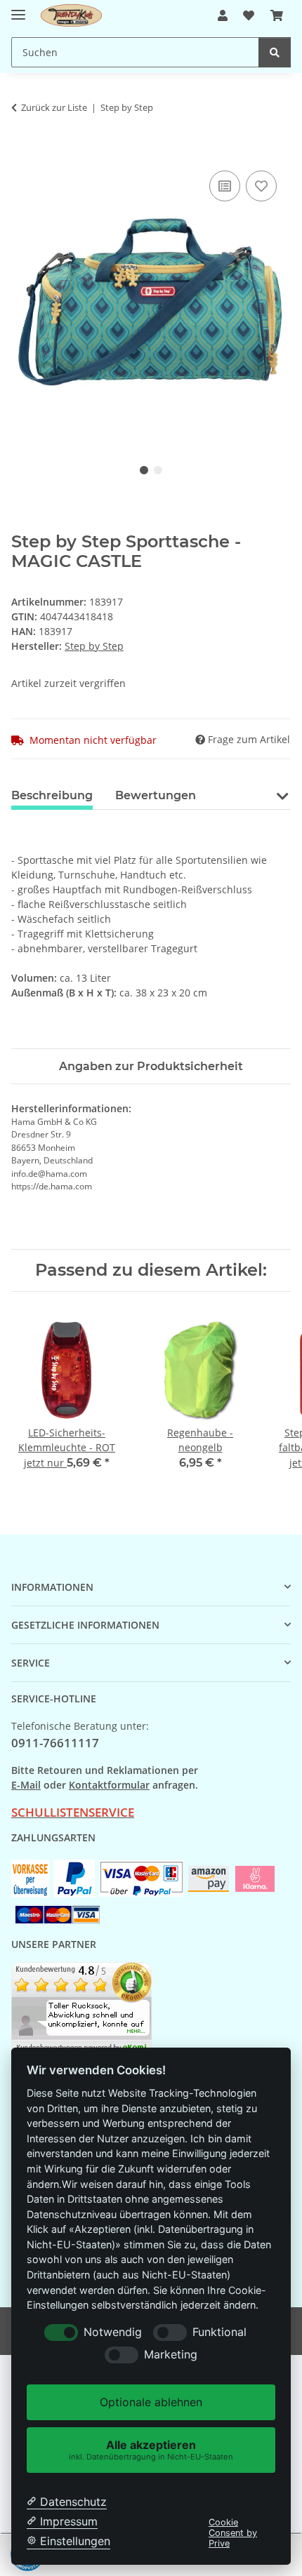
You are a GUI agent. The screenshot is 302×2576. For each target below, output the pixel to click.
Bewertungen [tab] (156, 795)
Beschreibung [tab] (52, 795)
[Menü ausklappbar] (18, 9)
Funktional (219, 2332)
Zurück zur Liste (54, 107)
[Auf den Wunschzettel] (261, 186)
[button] (223, 15)
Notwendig (113, 2332)
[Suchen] (275, 52)
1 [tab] (144, 470)
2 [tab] (158, 470)
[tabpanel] (151, 301)
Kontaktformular (109, 1785)
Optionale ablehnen (151, 2402)
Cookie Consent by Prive (233, 2533)
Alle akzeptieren (151, 2449)
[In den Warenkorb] (22, 152)
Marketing (171, 2355)
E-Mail (26, 1785)
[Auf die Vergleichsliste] (225, 186)
